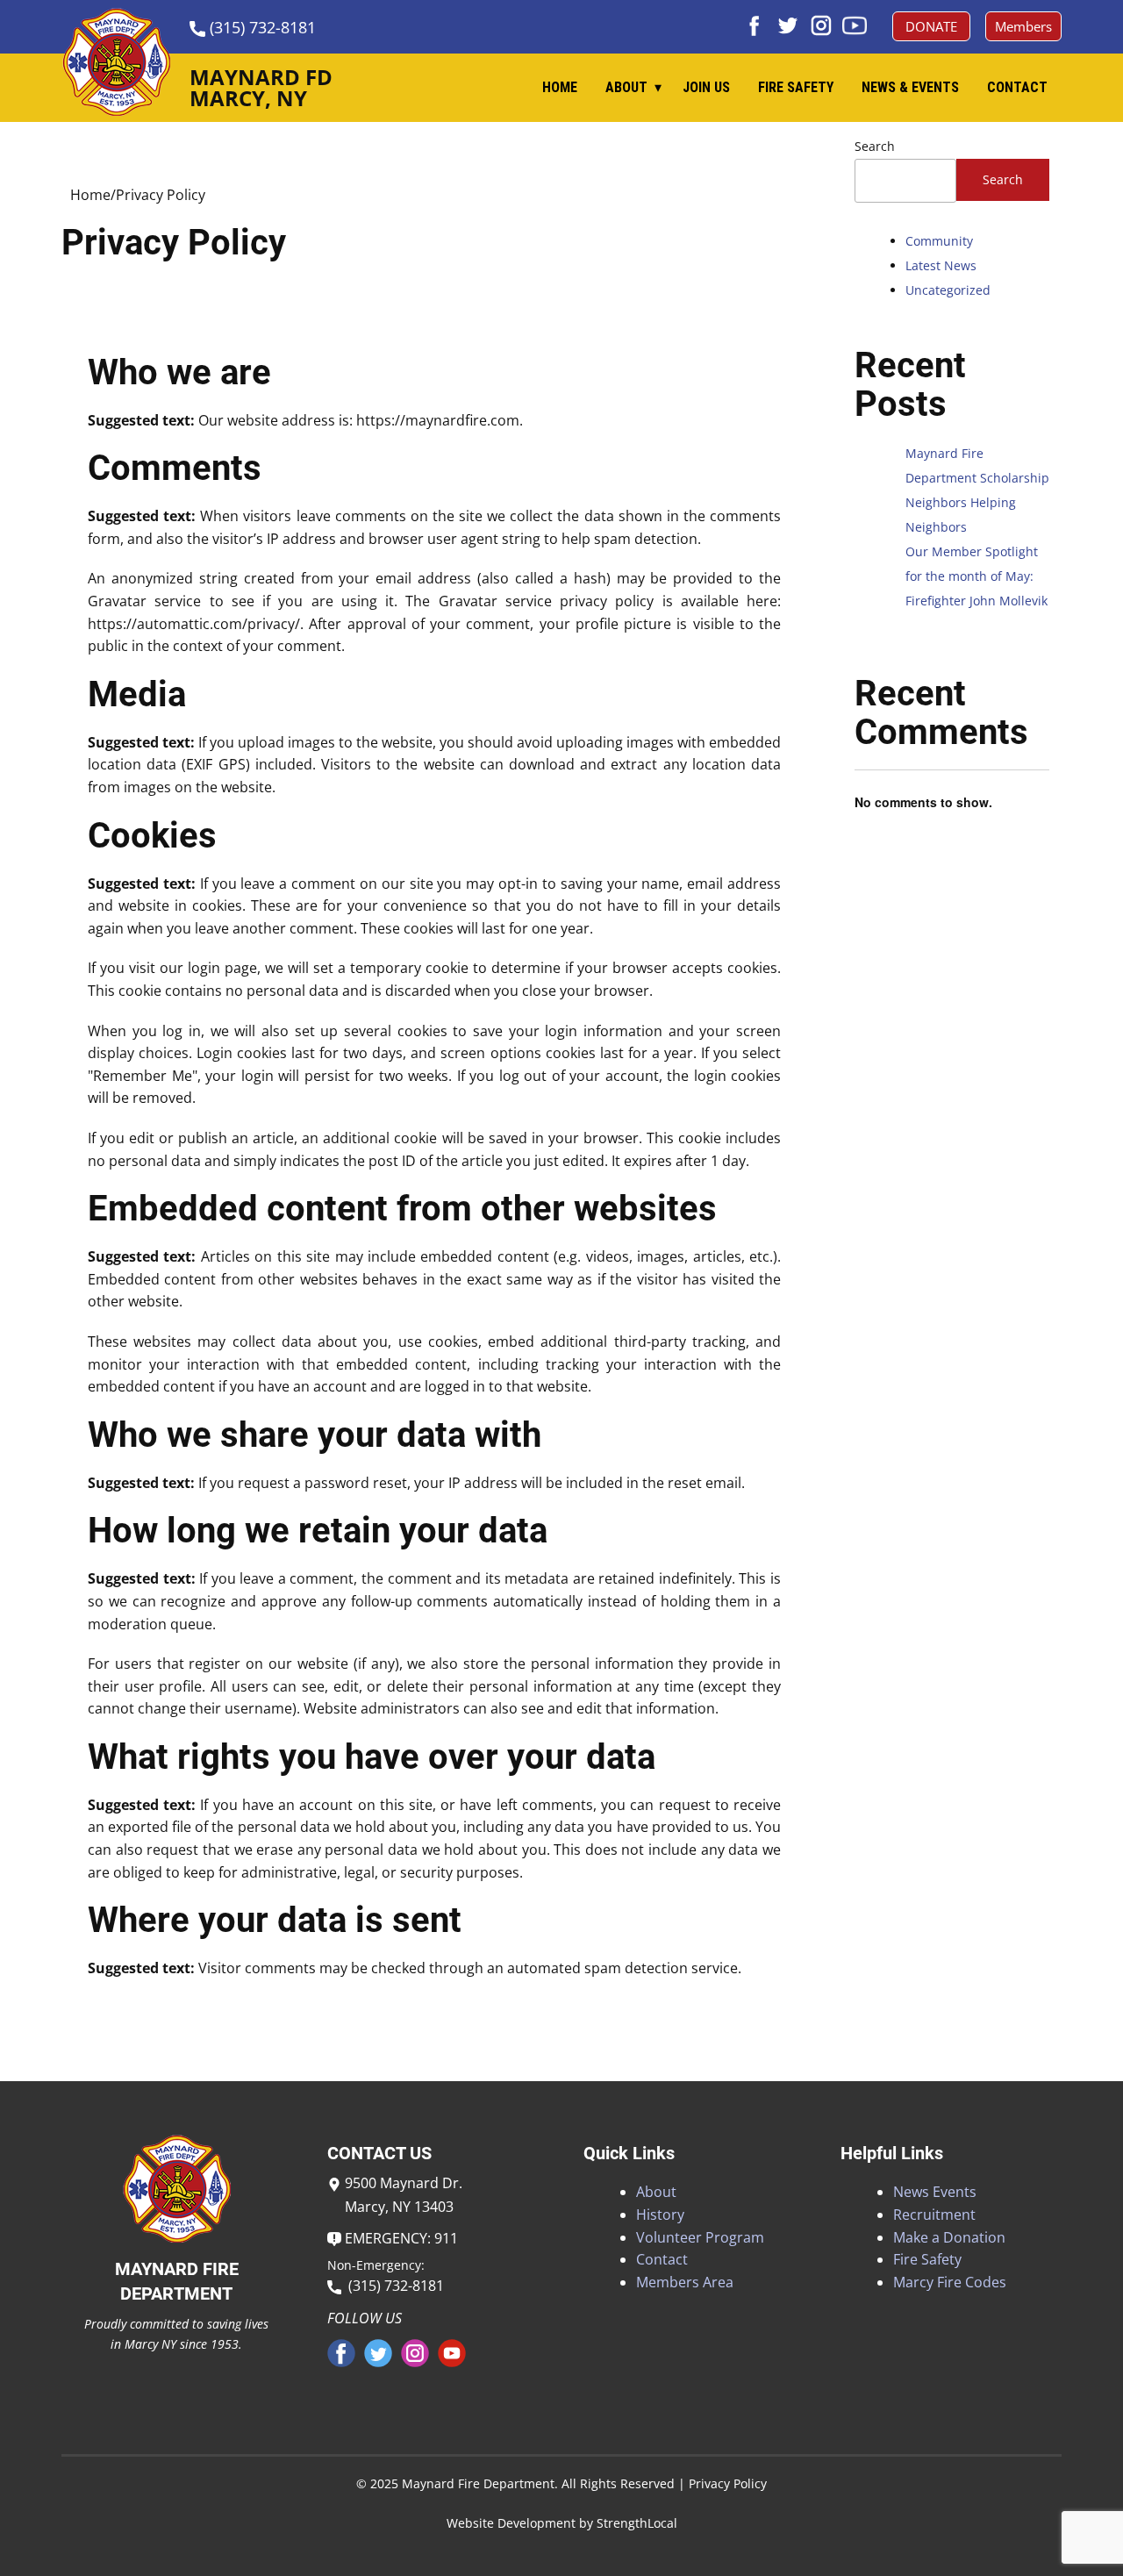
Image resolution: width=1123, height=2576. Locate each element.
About (626, 87)
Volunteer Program (700, 2237)
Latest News (941, 265)
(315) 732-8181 (393, 2286)
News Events (935, 2192)
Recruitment (934, 2215)
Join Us (706, 87)
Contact (1017, 87)
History (660, 2215)
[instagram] (821, 25)
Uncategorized (948, 290)
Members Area (685, 2282)
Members (1023, 26)
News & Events (910, 87)
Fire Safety (796, 87)
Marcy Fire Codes (950, 2282)
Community (939, 241)
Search (875, 146)
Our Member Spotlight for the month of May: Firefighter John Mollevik (976, 576)
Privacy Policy (728, 2483)
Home (560, 87)
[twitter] (788, 25)
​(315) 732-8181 (261, 27)
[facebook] (755, 25)
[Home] (116, 62)
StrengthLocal (637, 2523)
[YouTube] (855, 25)
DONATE (931, 26)
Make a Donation (949, 2237)
